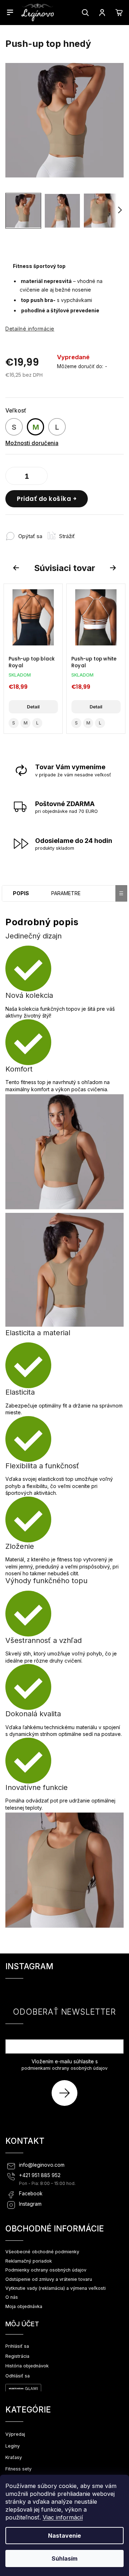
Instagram (30, 2204)
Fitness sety (18, 2469)
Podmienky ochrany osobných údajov (46, 2270)
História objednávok (27, 2366)
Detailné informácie (30, 329)
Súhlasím (64, 2558)
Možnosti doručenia (32, 443)
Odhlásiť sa (18, 2376)
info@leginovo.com (42, 2165)
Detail (33, 707)
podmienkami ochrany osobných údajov (64, 2068)
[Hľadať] (85, 13)
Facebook (31, 2194)
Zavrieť (93, 533)
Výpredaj (15, 2434)
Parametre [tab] (66, 893)
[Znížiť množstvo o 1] (13, 477)
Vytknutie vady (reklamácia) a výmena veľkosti (56, 2288)
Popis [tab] (21, 893)
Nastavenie (64, 2536)
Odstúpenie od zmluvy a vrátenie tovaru (49, 2279)
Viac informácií (63, 2517)
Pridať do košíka (44, 499)
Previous (17, 568)
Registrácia (17, 2356)
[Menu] (10, 12)
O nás (12, 2297)
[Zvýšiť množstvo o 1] (40, 477)
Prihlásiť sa (67, 2093)
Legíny (13, 2446)
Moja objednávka (24, 2306)
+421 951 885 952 (40, 2175)
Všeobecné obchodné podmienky (42, 2252)
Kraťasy (14, 2457)
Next (114, 568)
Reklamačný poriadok (29, 2261)
